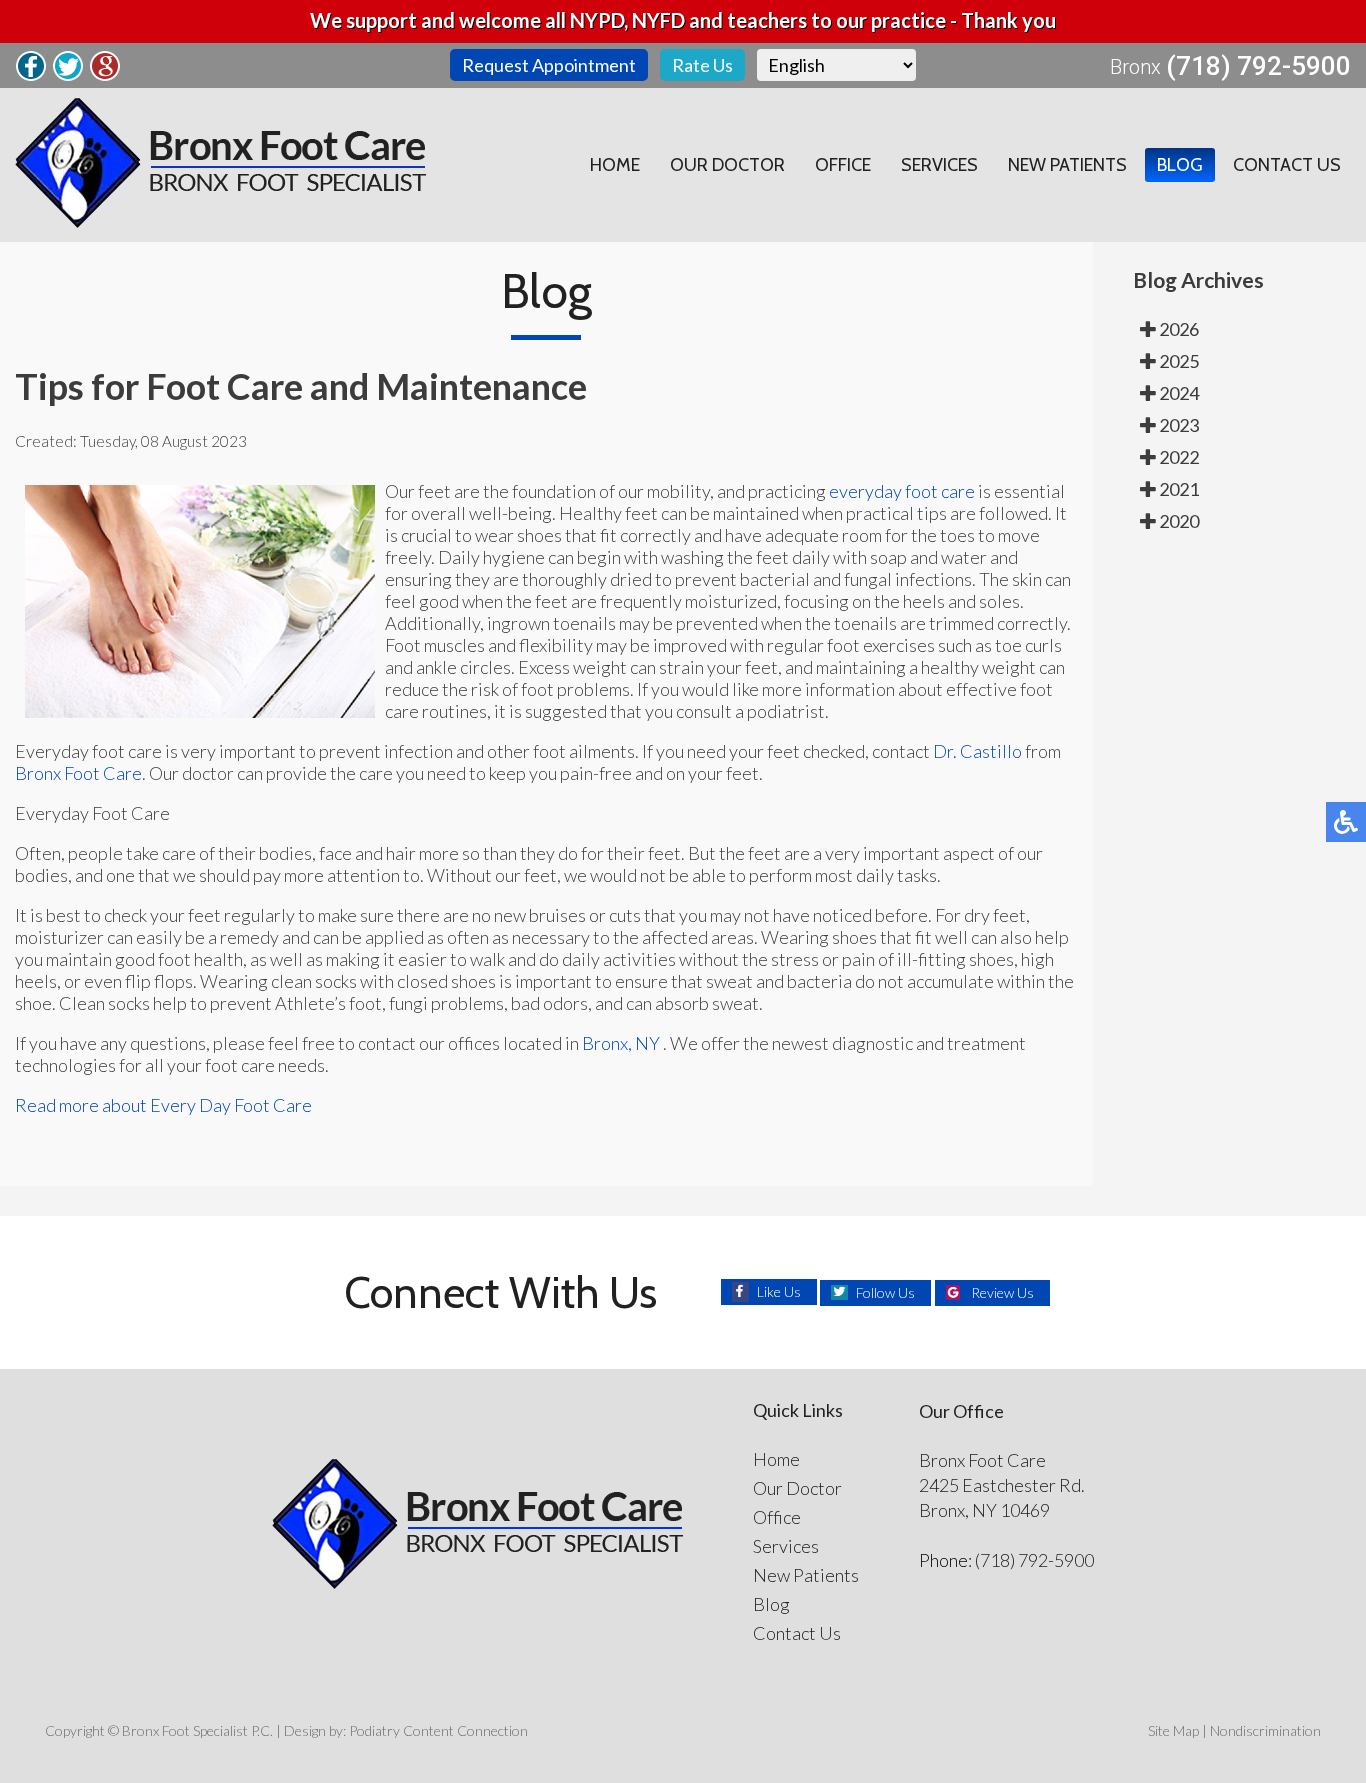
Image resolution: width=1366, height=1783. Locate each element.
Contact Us (1287, 165)
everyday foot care (902, 491)
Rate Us (702, 65)
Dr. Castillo (977, 751)
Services (939, 165)
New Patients (1067, 165)
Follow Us (885, 1292)
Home (615, 165)
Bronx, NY (621, 1043)
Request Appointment (549, 65)
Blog (1180, 165)
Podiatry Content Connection (438, 1730)
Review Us (1002, 1292)
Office (843, 165)
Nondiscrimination (1265, 1730)
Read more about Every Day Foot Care (163, 1105)
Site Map (1173, 1730)
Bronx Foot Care (78, 773)
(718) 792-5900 (1258, 66)
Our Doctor (727, 165)
